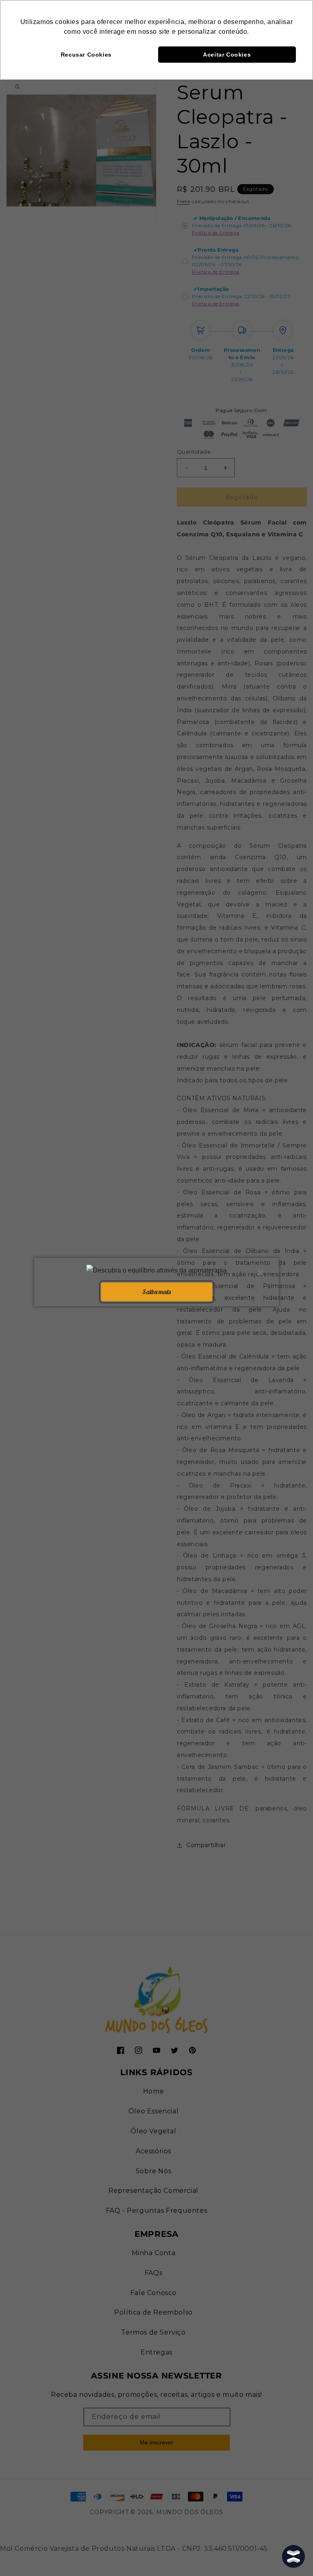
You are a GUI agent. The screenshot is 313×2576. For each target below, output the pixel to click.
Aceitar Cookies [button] (227, 55)
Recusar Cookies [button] (86, 55)
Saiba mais (156, 1292)
